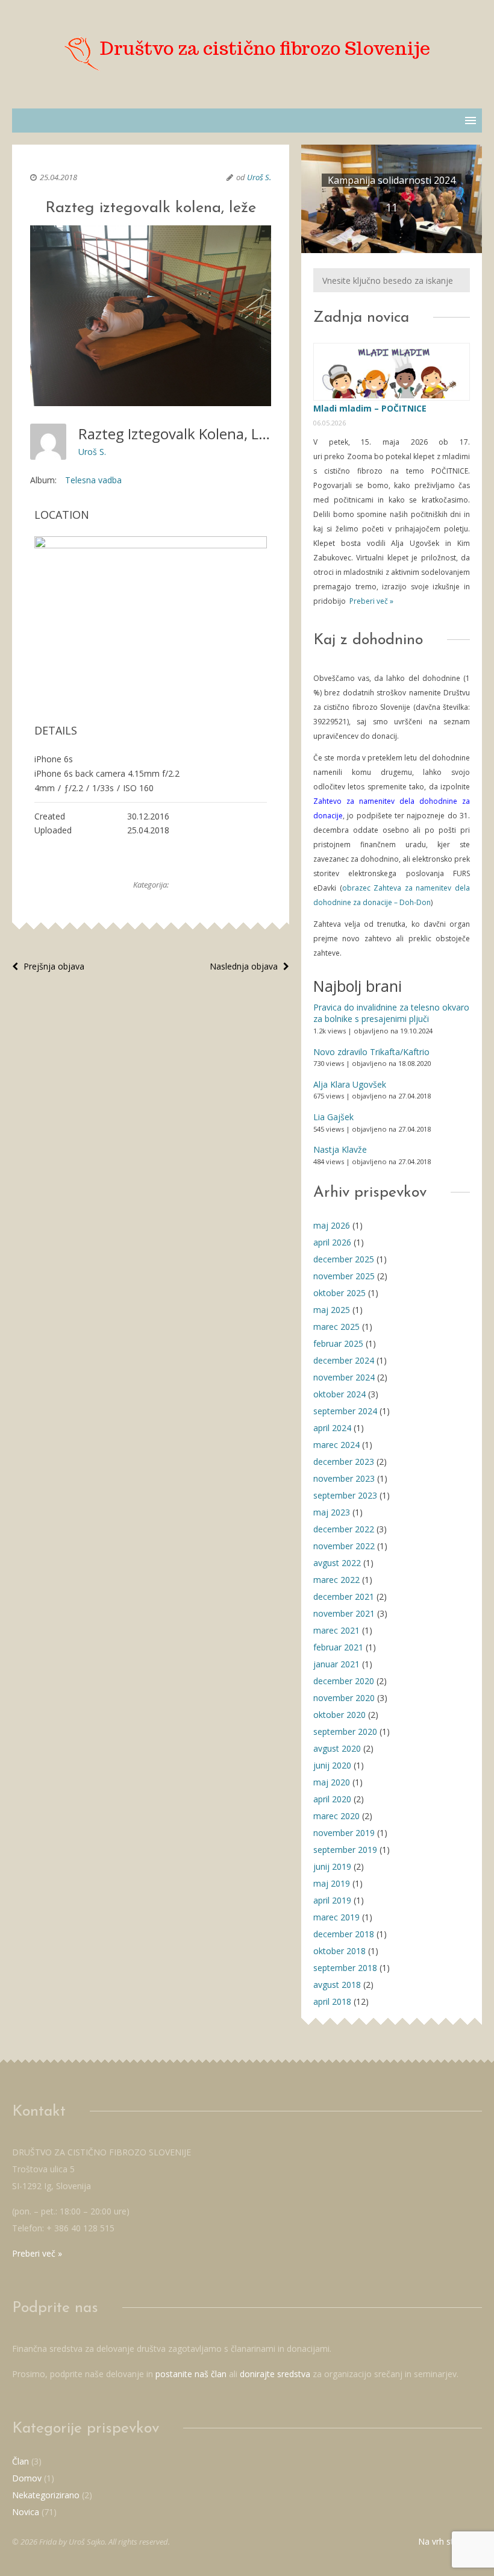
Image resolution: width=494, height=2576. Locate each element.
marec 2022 (336, 1580)
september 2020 (345, 1731)
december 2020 (344, 1681)
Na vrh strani (444, 2541)
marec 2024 (336, 1445)
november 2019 (344, 1833)
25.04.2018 (58, 177)
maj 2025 (332, 1310)
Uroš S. (259, 177)
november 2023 (344, 1478)
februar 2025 (338, 1343)
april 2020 (332, 1799)
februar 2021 (338, 1647)
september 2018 (345, 1968)
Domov (27, 2478)
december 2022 (344, 1529)
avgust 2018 (337, 1985)
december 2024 (344, 1360)
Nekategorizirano (46, 2495)
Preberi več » (370, 601)
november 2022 (344, 1546)
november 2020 (344, 1698)
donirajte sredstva (275, 2374)
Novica (26, 2512)
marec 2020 (336, 1816)
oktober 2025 (339, 1293)
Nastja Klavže (340, 1149)
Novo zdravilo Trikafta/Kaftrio (371, 1052)
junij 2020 (332, 1765)
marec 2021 (336, 1630)
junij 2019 (332, 1866)
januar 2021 (336, 1664)
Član (20, 2461)
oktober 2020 (339, 1715)
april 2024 (332, 1428)
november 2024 (344, 1377)
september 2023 (345, 1495)
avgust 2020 (337, 1748)
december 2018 (344, 1934)
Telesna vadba (93, 480)
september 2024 (345, 1411)
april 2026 (332, 1242)
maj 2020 (332, 1782)
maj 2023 (332, 1512)
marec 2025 (336, 1327)
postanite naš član (191, 2374)
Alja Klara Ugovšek (350, 1084)
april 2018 (332, 2001)
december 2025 (344, 1259)
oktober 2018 (339, 1951)
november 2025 (344, 1276)
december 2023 (344, 1462)
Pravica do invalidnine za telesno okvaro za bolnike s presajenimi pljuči (391, 1013)
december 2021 (344, 1597)
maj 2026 (332, 1225)
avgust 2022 (337, 1563)
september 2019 (345, 1850)
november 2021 (344, 1613)
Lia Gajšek (333, 1117)
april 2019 (332, 1900)
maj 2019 (332, 1883)
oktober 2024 (339, 1394)
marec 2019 (336, 1917)
